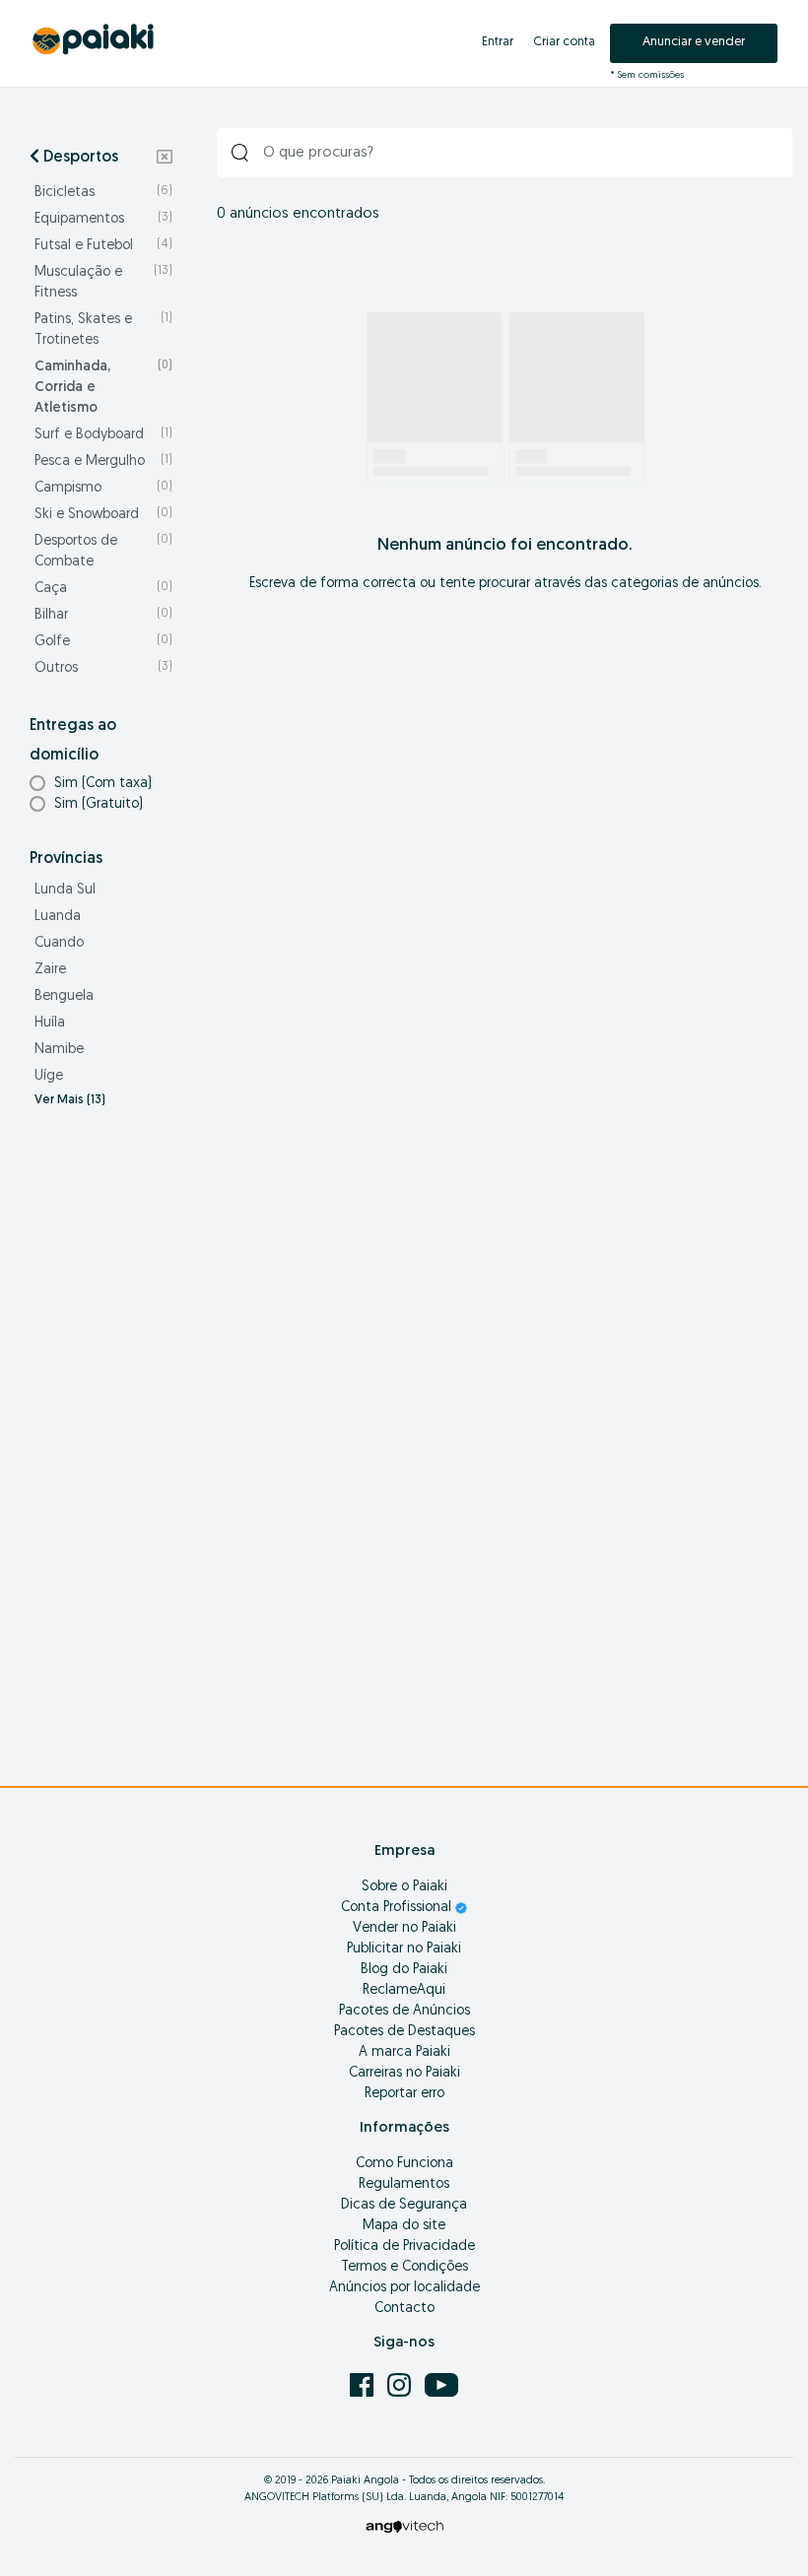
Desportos (79, 158)
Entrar (498, 42)
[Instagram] (401, 2385)
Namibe (59, 1050)
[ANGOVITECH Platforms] (404, 2526)
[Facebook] (364, 2385)
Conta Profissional (398, 1908)
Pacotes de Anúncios (404, 2011)
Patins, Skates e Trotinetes (103, 330)
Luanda (58, 917)
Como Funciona (404, 2164)
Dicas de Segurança (404, 2205)
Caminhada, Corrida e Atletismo (103, 388)
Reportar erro (404, 2094)
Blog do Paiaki (404, 1970)
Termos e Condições (404, 2267)
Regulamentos (404, 2184)
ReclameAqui (404, 1990)
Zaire (50, 970)
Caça (103, 589)
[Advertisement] (101, 1436)
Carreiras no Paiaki (404, 2073)
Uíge (49, 1076)
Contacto (404, 2309)
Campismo (103, 488)
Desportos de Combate (103, 552)
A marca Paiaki (404, 2052)
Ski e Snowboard (103, 515)
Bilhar (103, 615)
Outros (103, 668)
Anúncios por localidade (404, 2288)
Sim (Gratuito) (99, 804)
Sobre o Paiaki (404, 1887)
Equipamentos (103, 219)
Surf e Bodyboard (103, 435)
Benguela (64, 996)
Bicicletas (103, 193)
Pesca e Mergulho (103, 462)
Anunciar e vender (694, 42)
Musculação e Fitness (103, 283)
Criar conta (564, 42)
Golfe (103, 642)
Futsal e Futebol (103, 246)
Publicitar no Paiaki (404, 1949)
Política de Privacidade (404, 2246)
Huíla (50, 1023)
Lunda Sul (65, 890)
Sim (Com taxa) (103, 784)
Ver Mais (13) (70, 1100)
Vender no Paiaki (404, 1928)
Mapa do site (404, 2226)
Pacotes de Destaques (404, 2032)
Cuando (59, 943)
